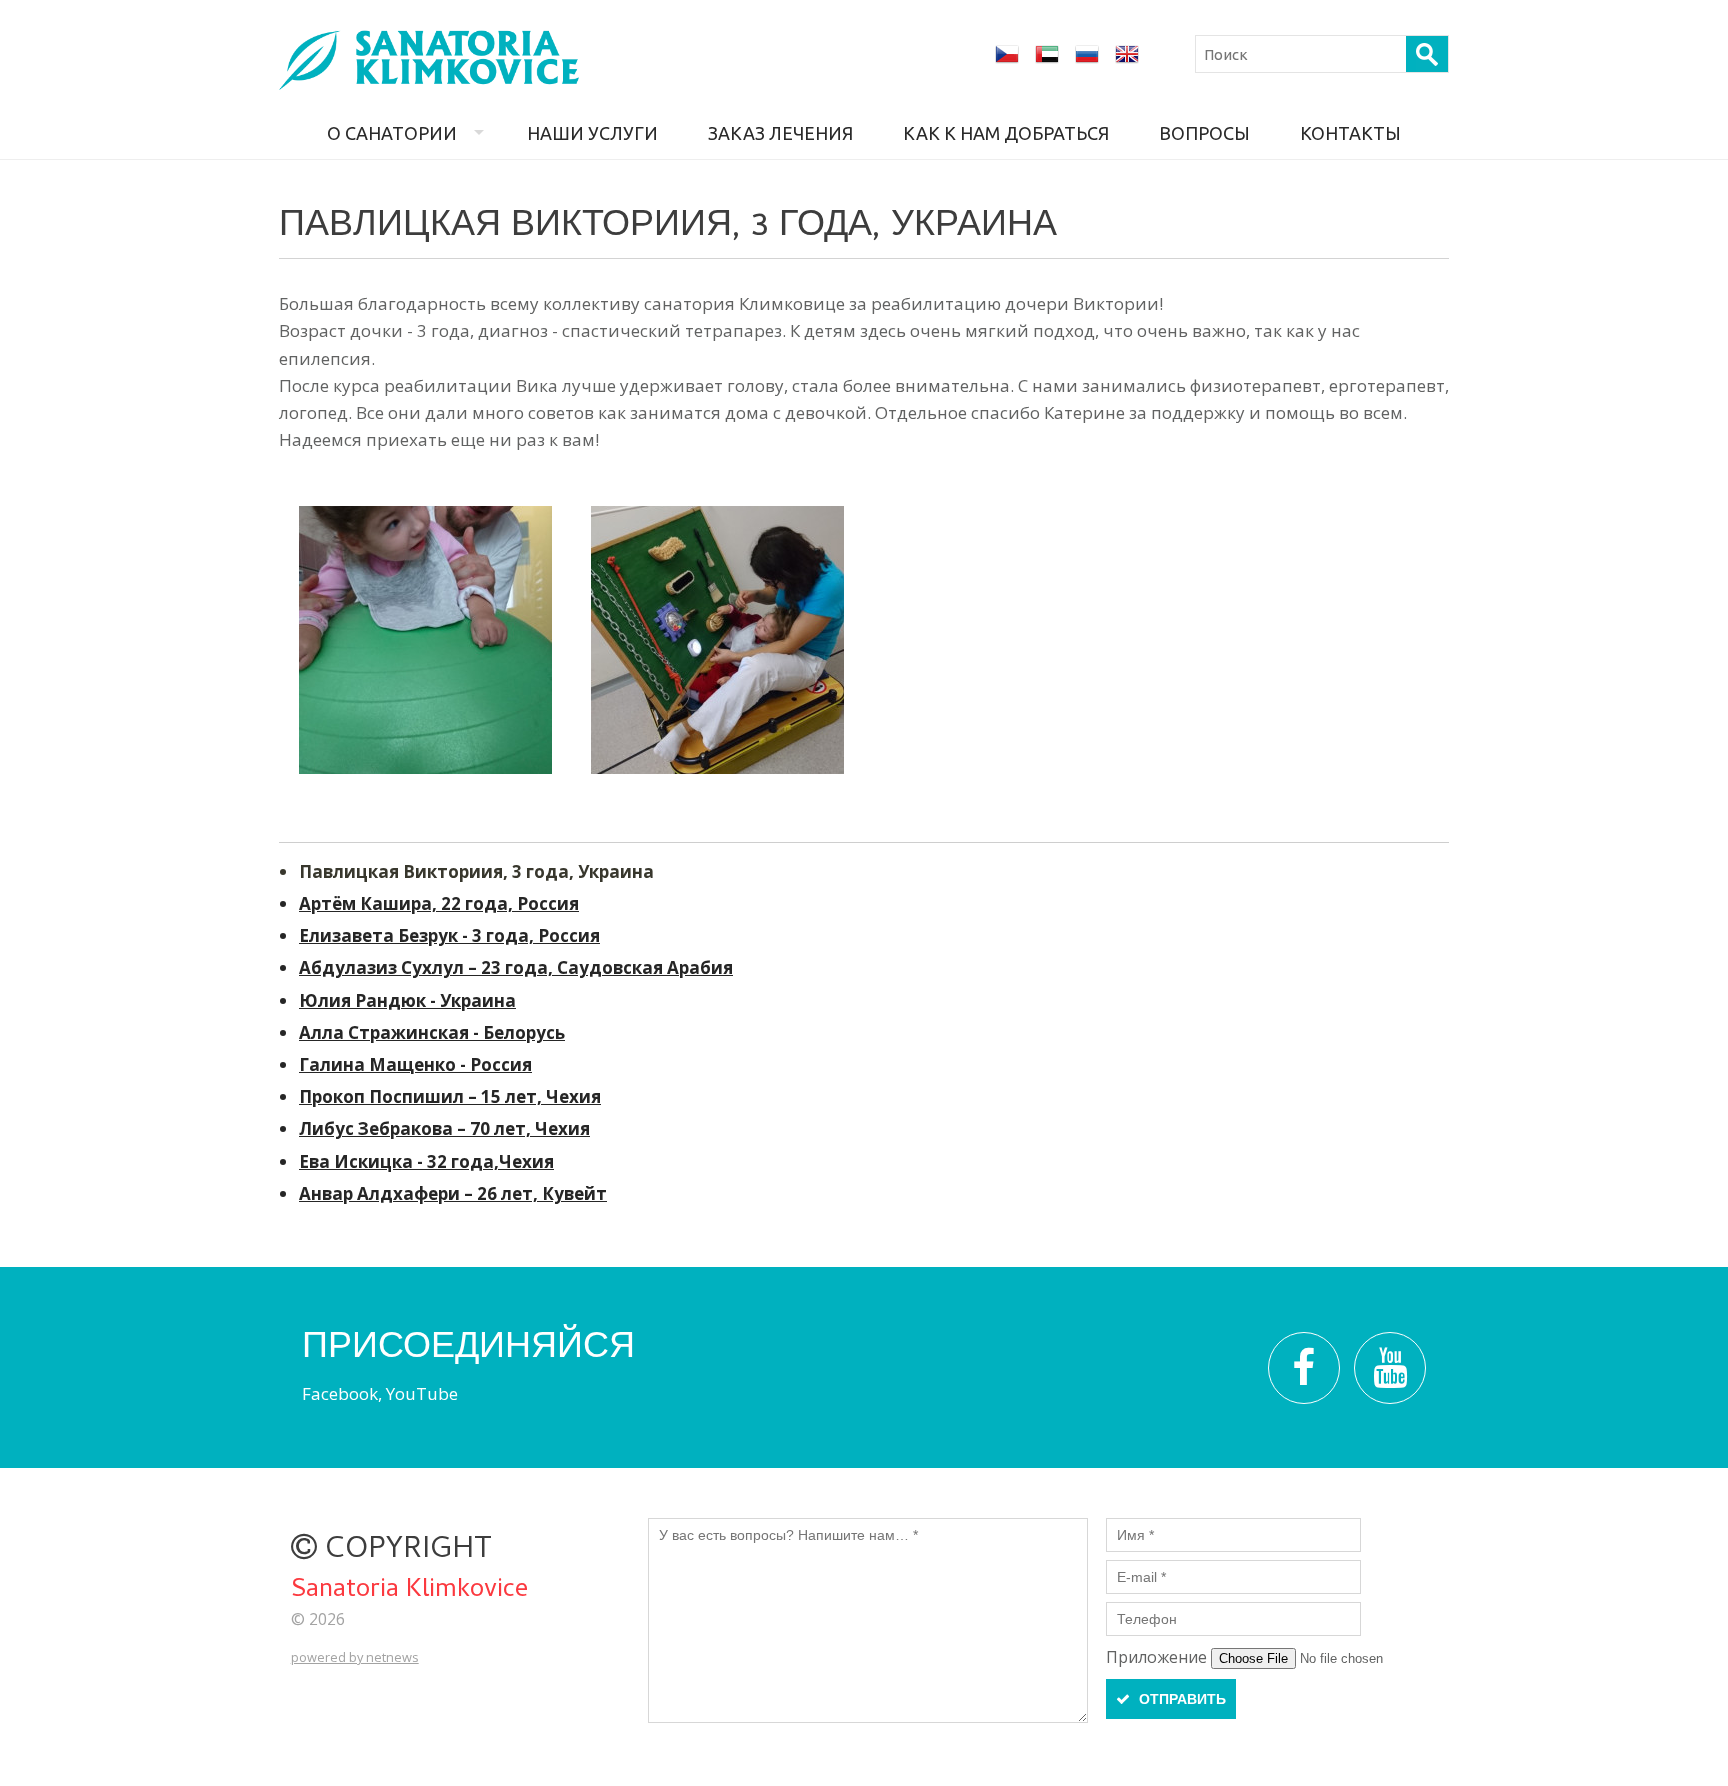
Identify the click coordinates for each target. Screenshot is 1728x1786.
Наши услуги (592, 133)
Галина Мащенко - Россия (415, 1064)
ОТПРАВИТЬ (1180, 1699)
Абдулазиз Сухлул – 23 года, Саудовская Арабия (516, 967)
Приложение (1158, 1657)
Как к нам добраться (1006, 133)
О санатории (392, 133)
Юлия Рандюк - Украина (407, 1000)
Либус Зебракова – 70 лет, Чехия (444, 1128)
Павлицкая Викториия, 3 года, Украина (476, 871)
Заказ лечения (780, 133)
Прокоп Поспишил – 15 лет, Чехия (450, 1096)
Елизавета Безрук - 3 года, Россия (449, 935)
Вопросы (1204, 133)
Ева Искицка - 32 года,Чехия (426, 1161)
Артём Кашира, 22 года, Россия (439, 903)
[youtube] (1390, 1368)
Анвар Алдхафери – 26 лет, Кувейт (453, 1193)
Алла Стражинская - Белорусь (432, 1032)
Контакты (1350, 133)
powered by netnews (355, 1657)
